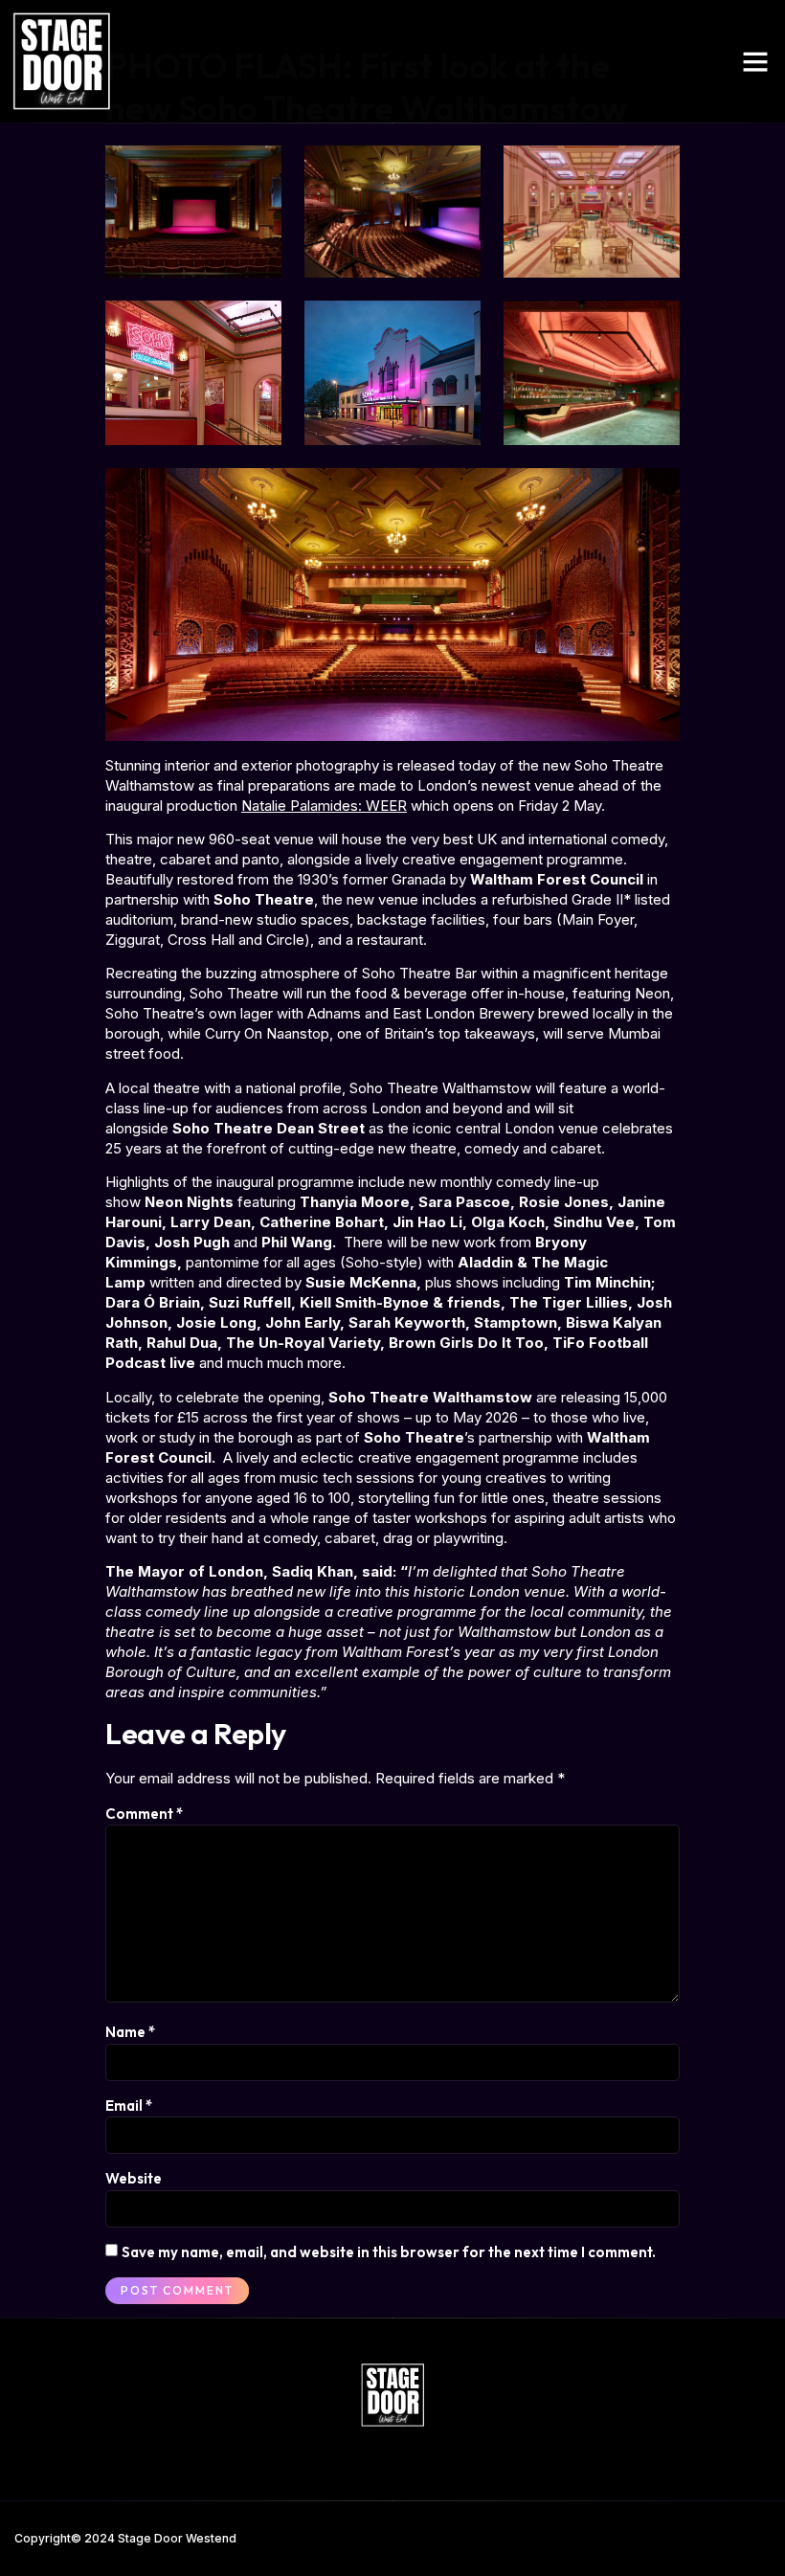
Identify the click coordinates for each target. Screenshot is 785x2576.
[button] (755, 61)
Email (129, 2106)
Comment (144, 1814)
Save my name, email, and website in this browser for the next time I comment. (389, 2252)
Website (134, 2178)
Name (130, 2032)
